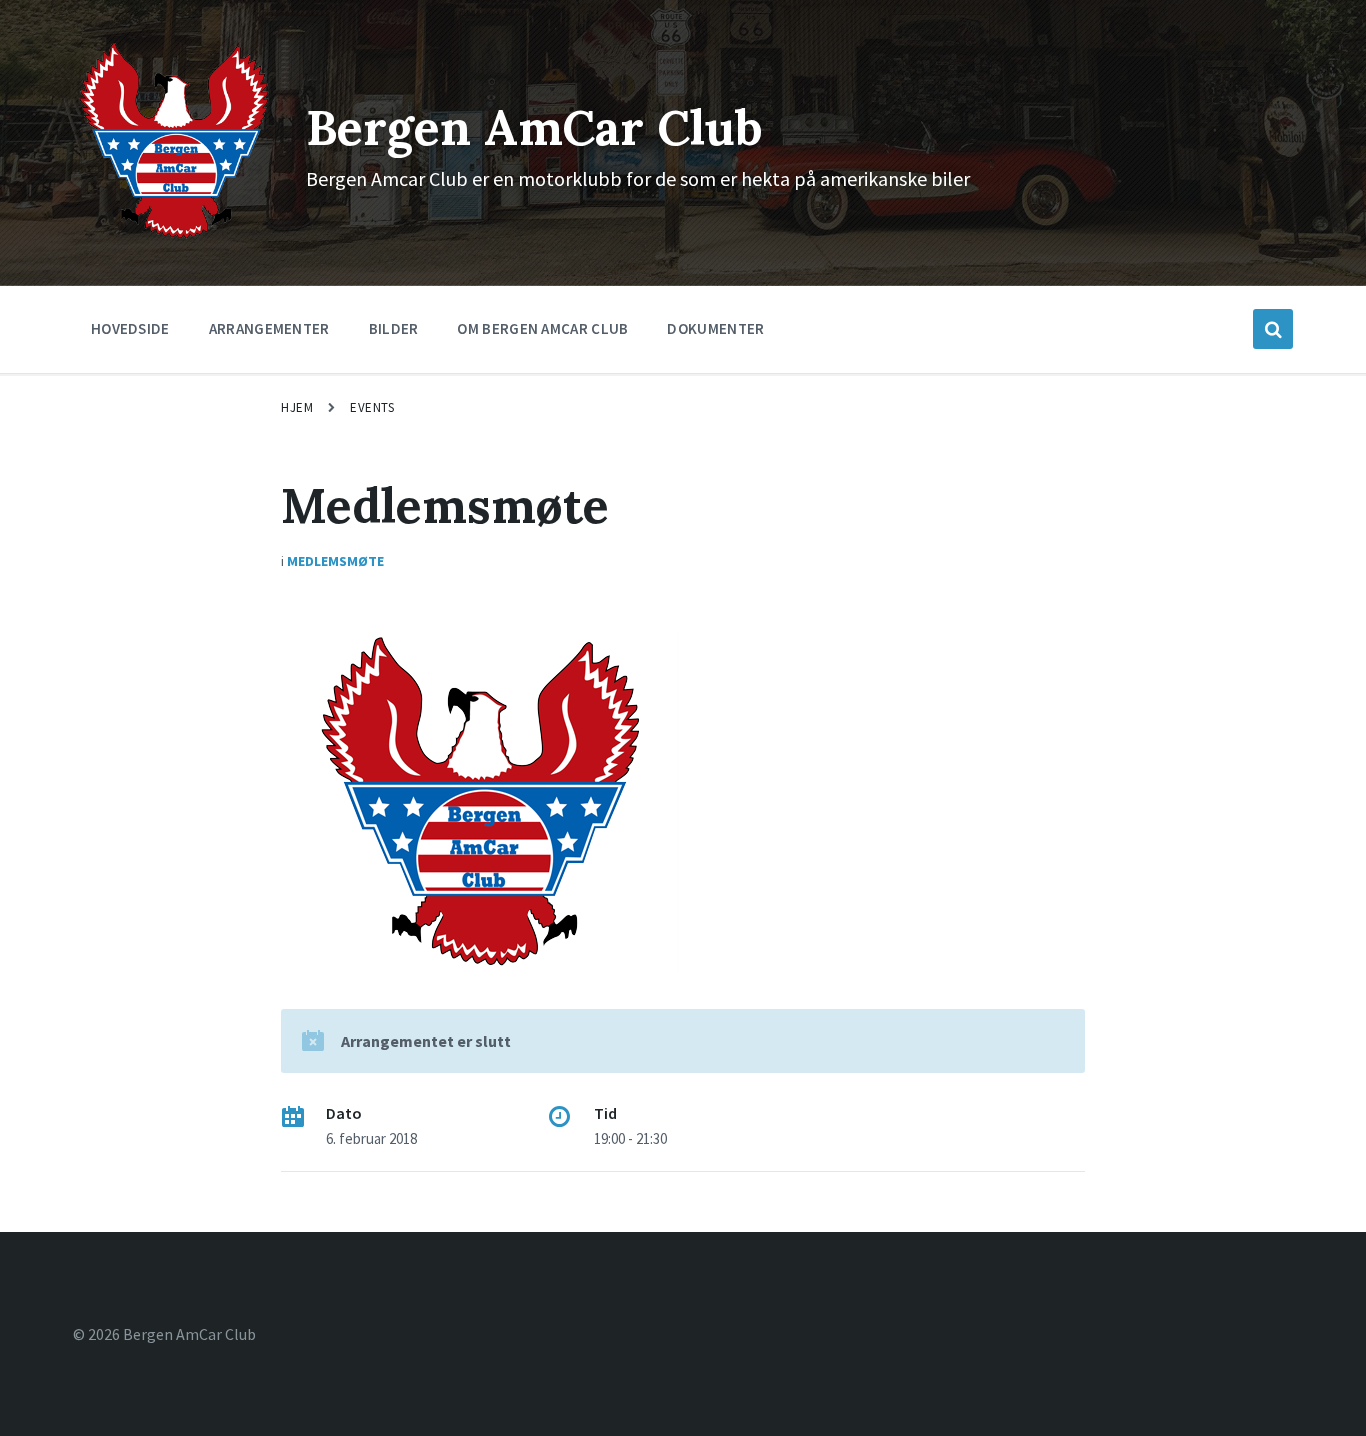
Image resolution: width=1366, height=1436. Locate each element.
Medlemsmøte (335, 561)
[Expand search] (1273, 329)
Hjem (297, 407)
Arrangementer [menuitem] (269, 328)
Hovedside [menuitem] (130, 328)
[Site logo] (174, 237)
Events (372, 407)
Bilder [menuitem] (394, 328)
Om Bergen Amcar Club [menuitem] (542, 328)
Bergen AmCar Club (534, 127)
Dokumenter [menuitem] (715, 328)
